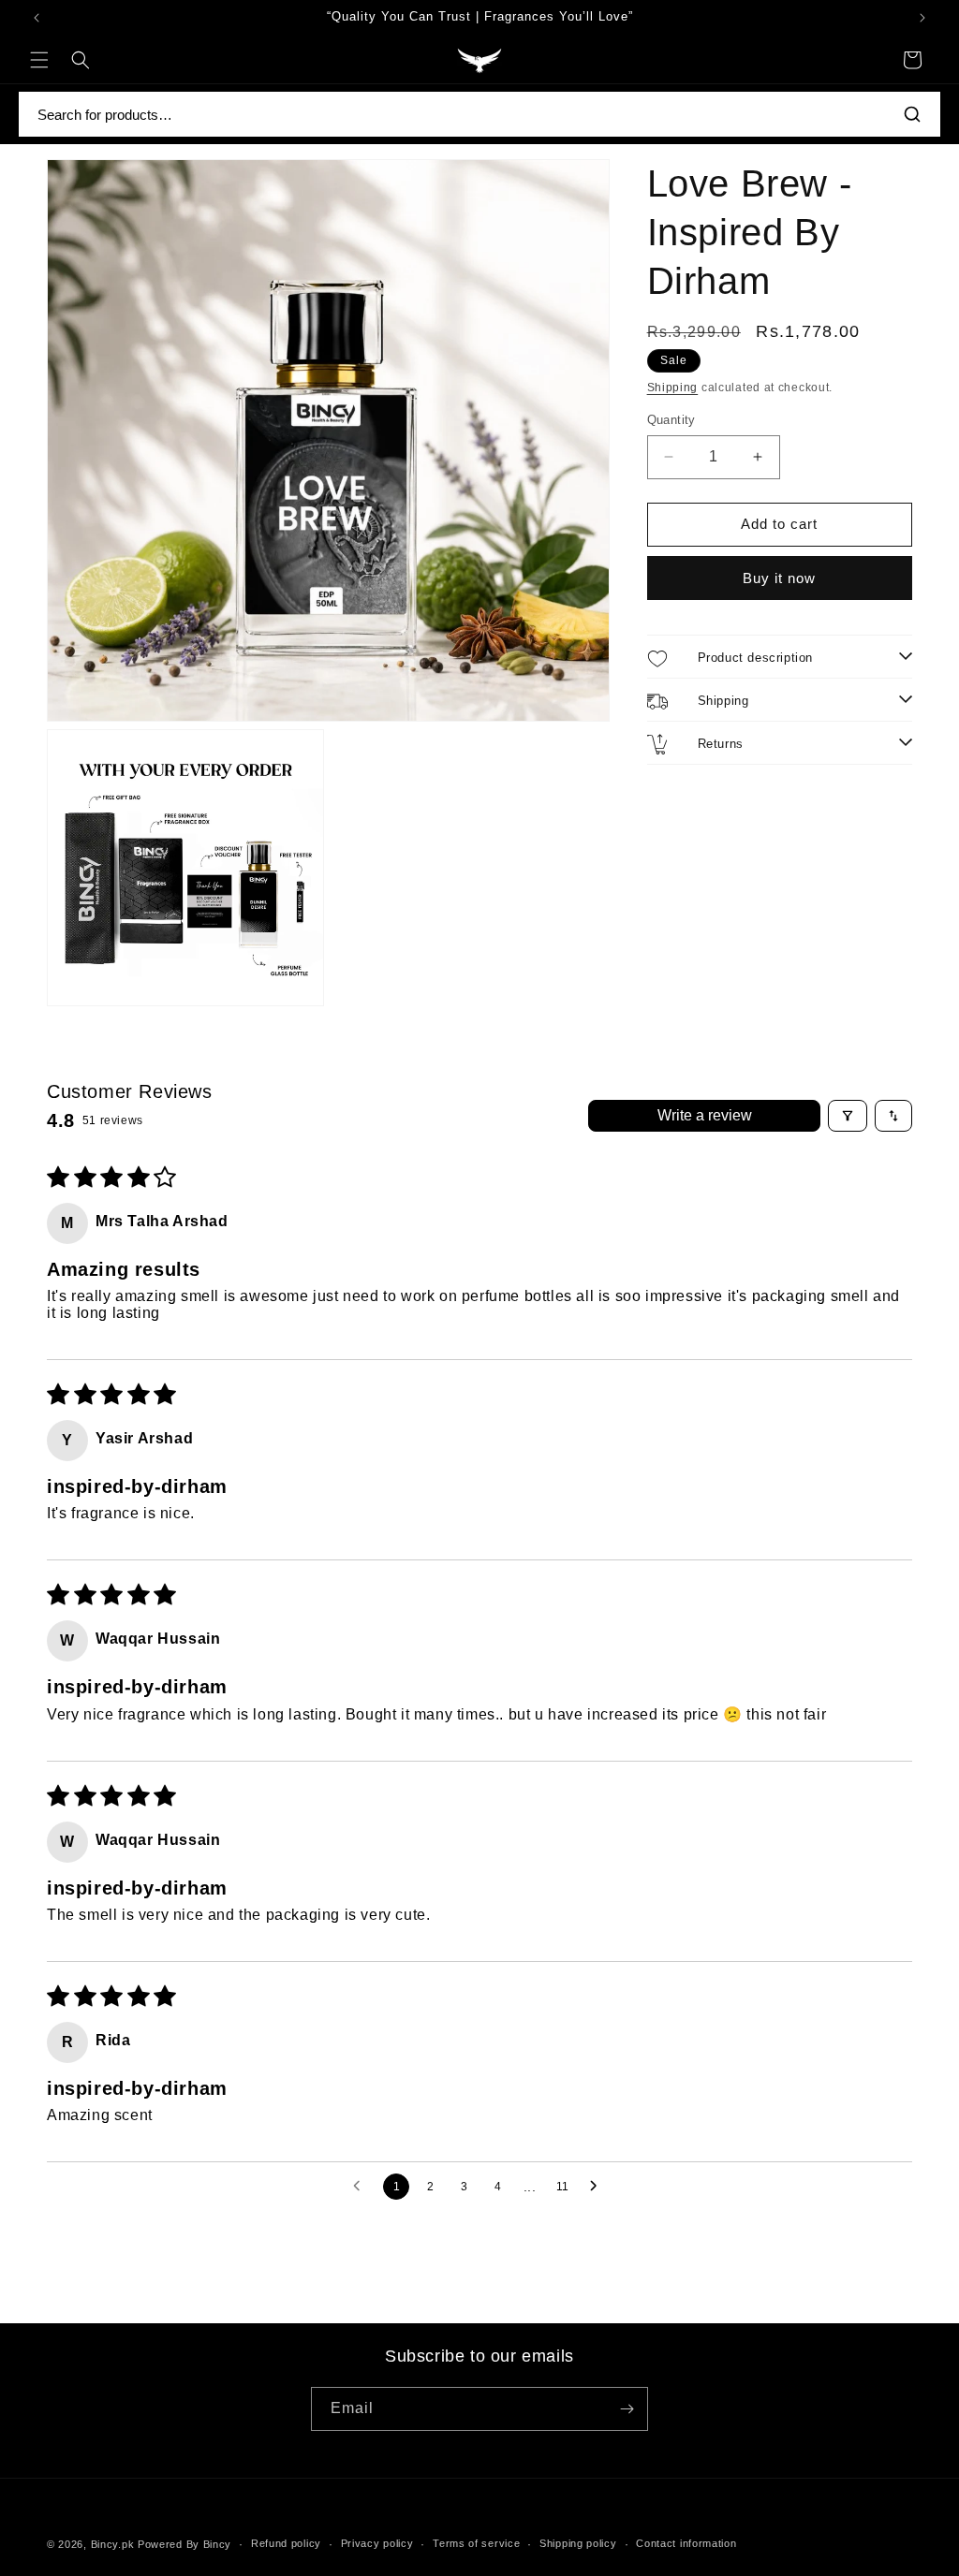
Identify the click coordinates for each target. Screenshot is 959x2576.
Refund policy (286, 2543)
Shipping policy (578, 2543)
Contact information (686, 2543)
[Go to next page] (598, 2187)
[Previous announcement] (37, 18)
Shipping (673, 388)
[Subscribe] (627, 2409)
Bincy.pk (113, 2544)
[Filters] (848, 1116)
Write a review (705, 1115)
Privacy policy (377, 2543)
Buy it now (779, 578)
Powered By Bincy (184, 2544)
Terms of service (476, 2543)
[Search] (912, 114)
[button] (39, 60)
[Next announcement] (922, 18)
